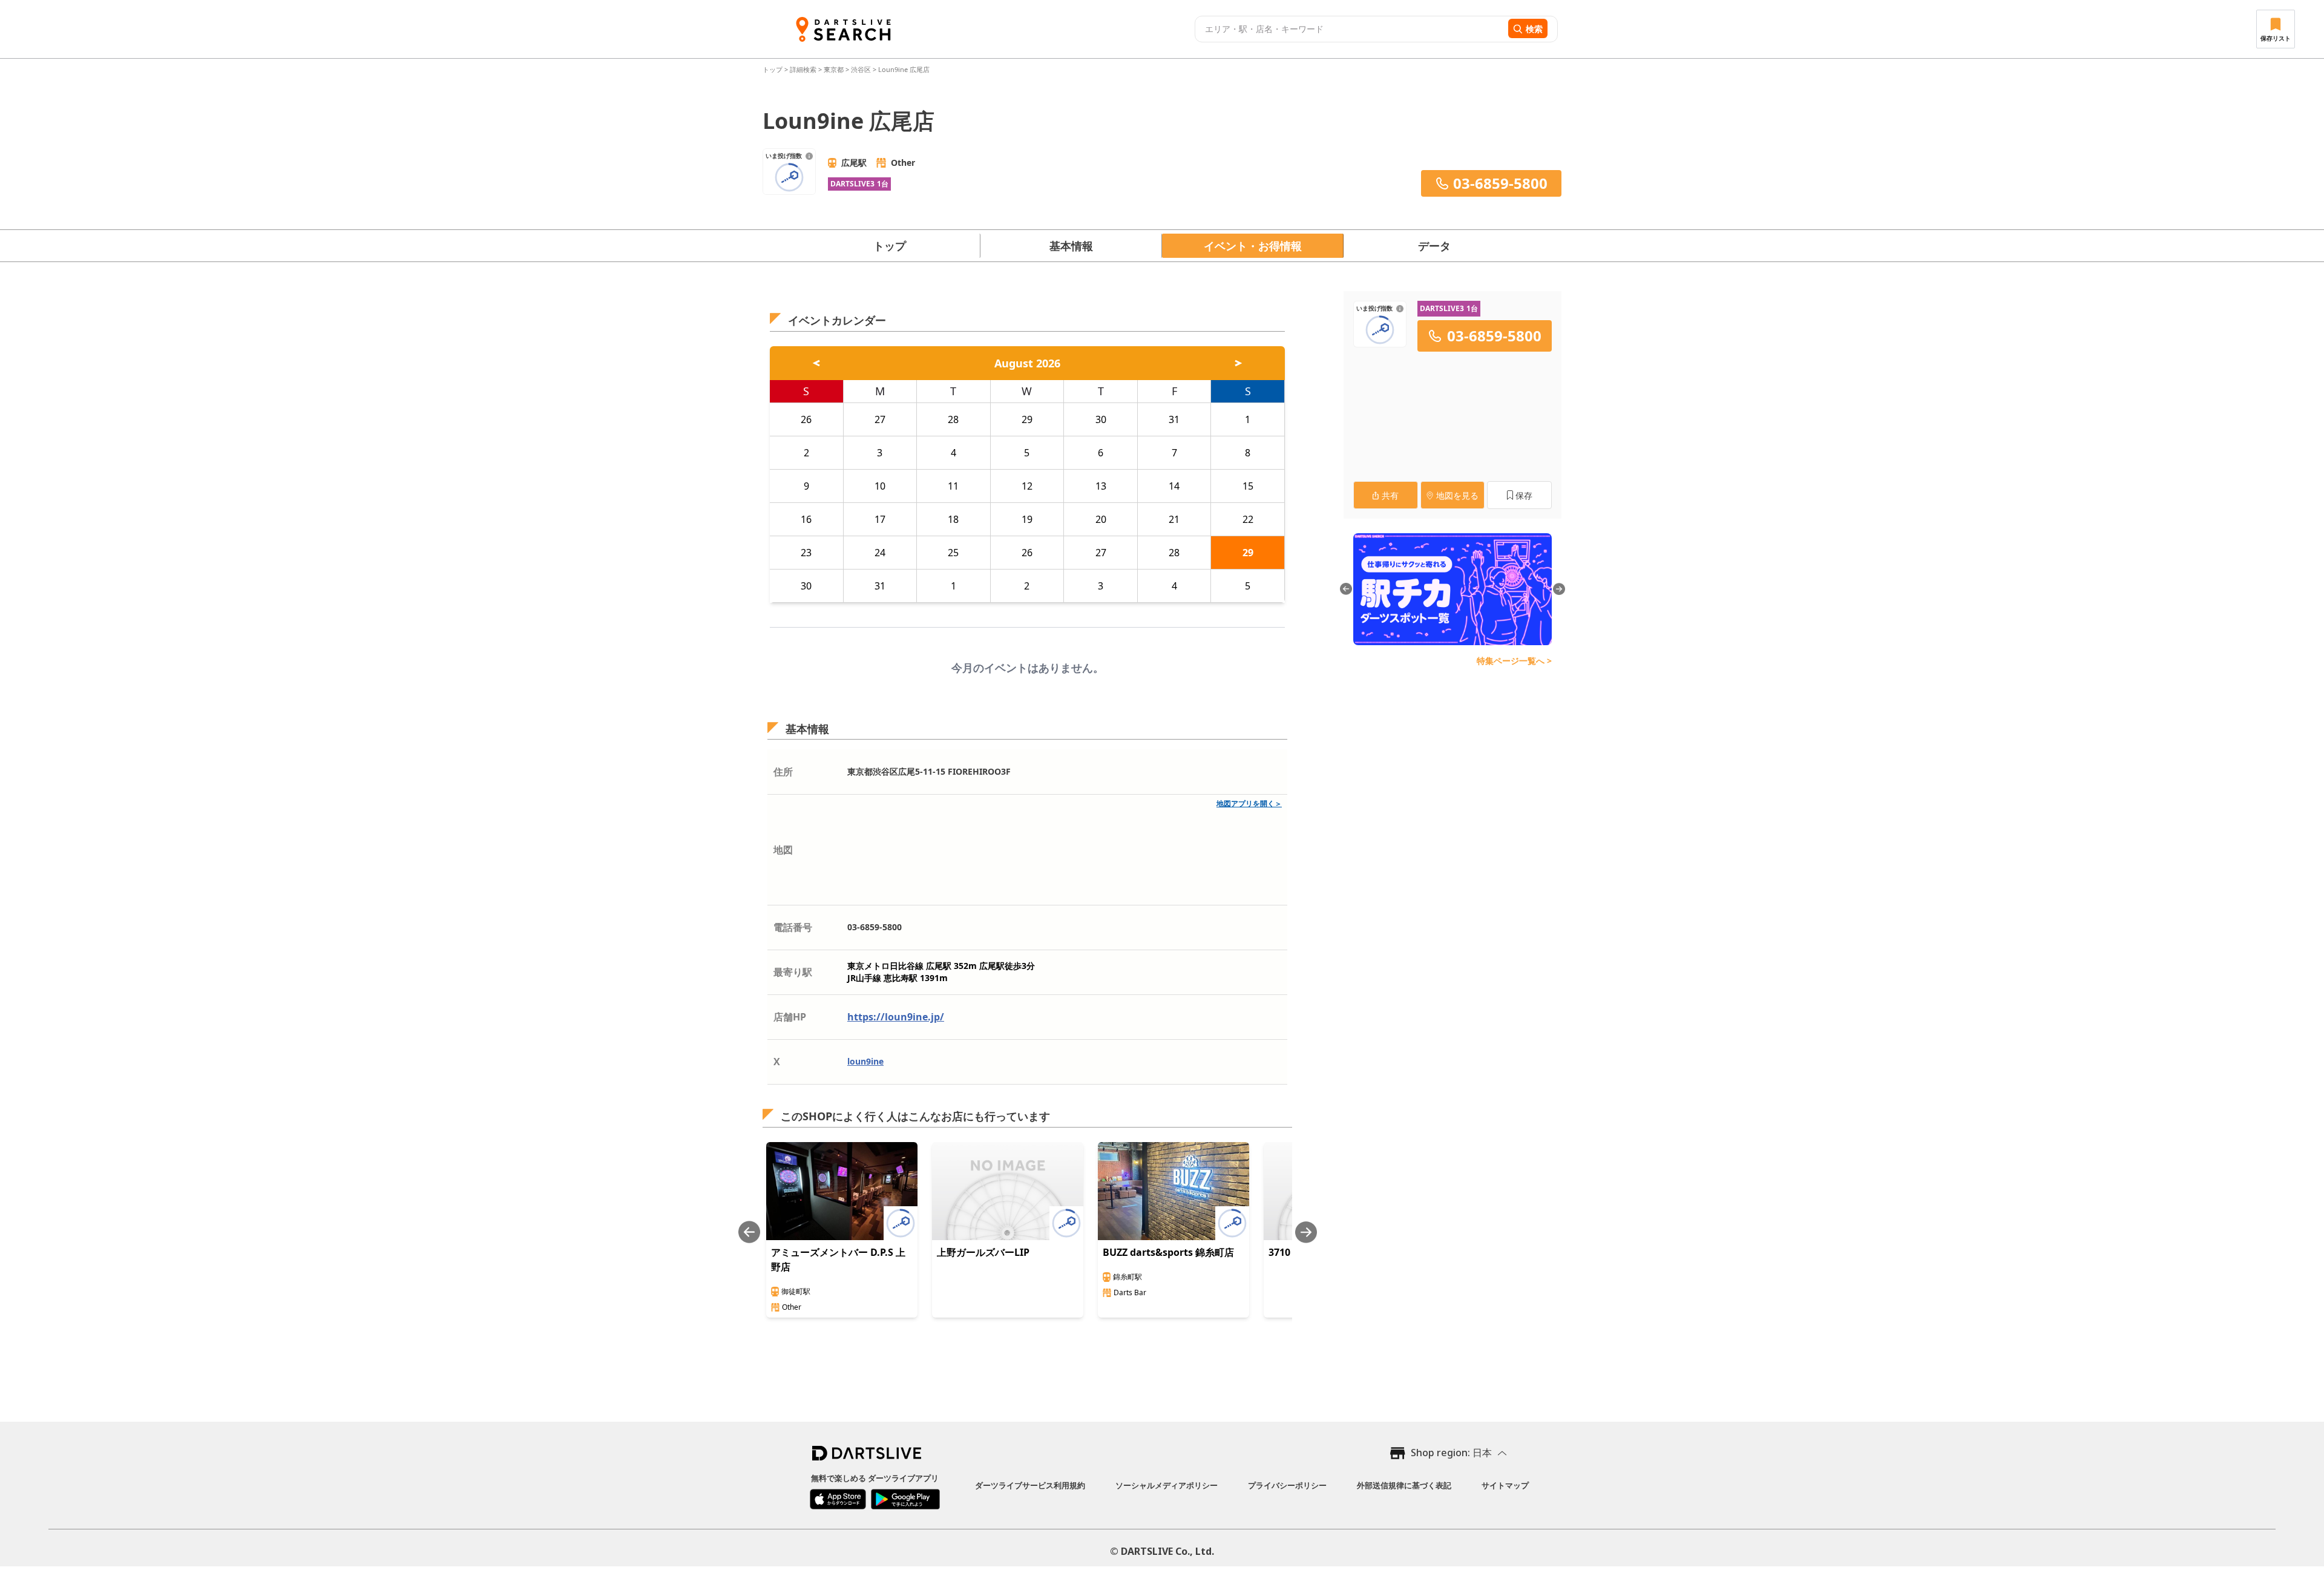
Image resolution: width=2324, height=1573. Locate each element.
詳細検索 (804, 69)
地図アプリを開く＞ (1249, 803)
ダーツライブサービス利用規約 (1030, 1485)
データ (1434, 246)
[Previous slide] (749, 1232)
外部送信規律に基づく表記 (1404, 1485)
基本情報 (1071, 246)
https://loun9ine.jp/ (896, 1017)
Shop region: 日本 (1451, 1453)
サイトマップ (1505, 1485)
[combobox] (1350, 29)
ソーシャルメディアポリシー (1167, 1485)
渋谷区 (861, 69)
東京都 (834, 69)
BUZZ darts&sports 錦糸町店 (1168, 1252)
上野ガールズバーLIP (983, 1252)
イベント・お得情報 (1253, 246)
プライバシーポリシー (1287, 1485)
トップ (773, 69)
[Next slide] (1306, 1232)
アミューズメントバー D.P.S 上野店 (838, 1259)
